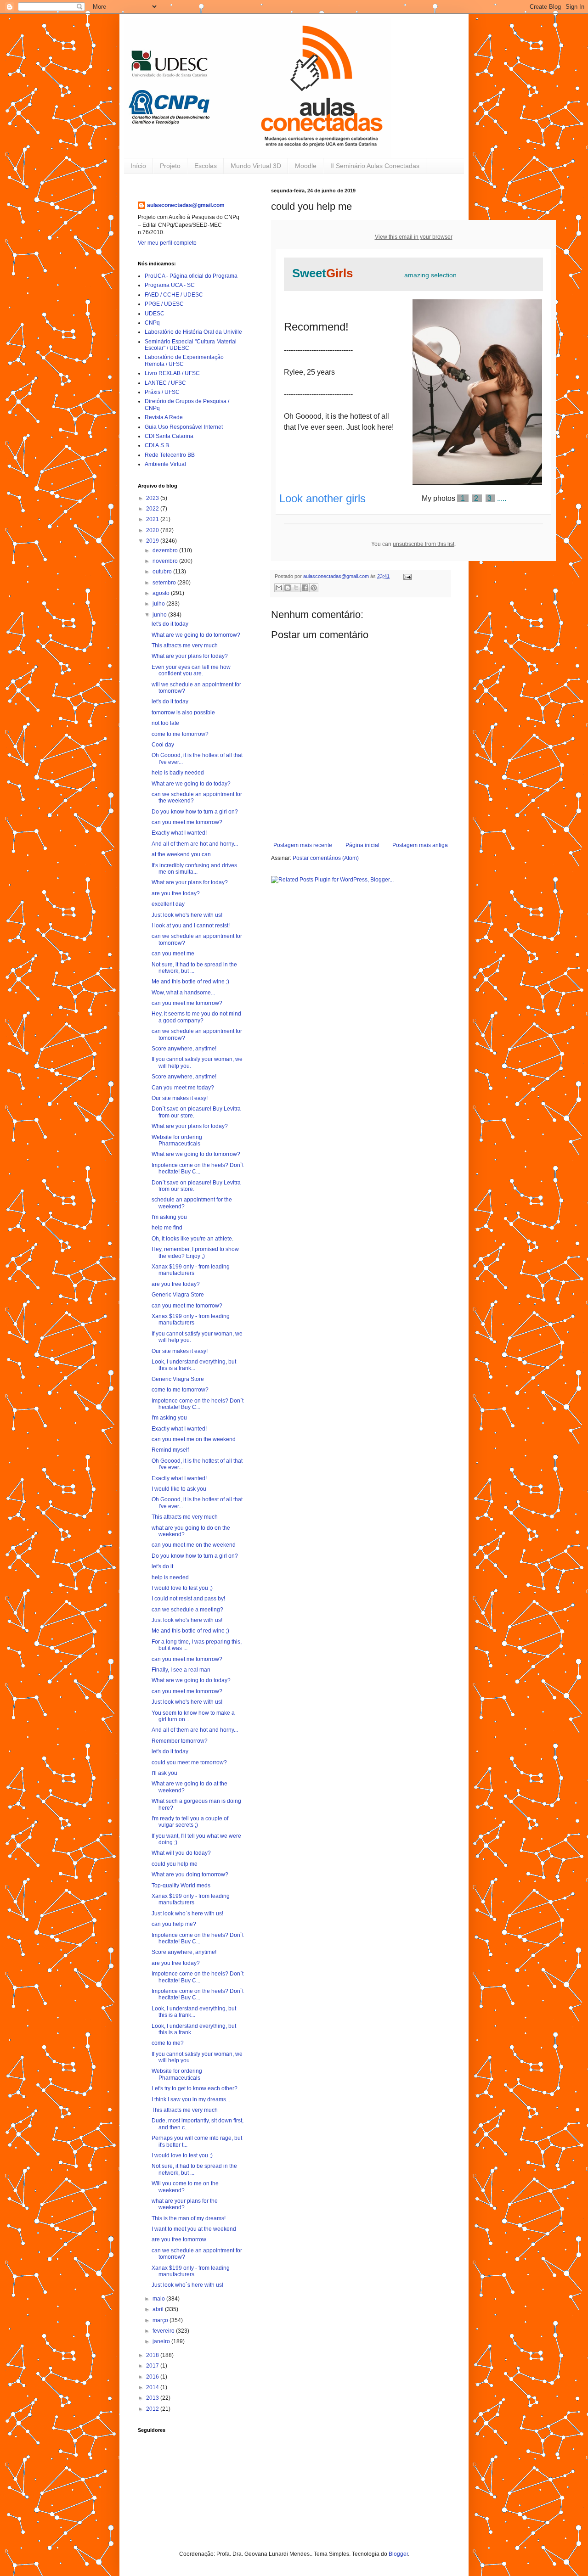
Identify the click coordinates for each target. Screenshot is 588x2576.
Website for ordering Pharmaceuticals (177, 1140)
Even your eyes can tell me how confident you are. (191, 670)
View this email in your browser (414, 237)
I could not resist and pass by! (188, 1599)
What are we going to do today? (191, 784)
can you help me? (174, 1924)
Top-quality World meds (181, 1886)
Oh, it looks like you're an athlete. (192, 1239)
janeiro (162, 2341)
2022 (153, 509)
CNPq (152, 323)
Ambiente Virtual (165, 464)
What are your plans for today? (190, 656)
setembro (165, 583)
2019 (153, 541)
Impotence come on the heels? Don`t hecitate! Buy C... (198, 1168)
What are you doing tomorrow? (190, 1874)
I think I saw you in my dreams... (191, 2099)
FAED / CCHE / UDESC (174, 295)
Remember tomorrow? (180, 1741)
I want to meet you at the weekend (194, 2229)
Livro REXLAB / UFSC (172, 373)
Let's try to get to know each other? (195, 2088)
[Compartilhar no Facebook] (305, 588)
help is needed (170, 1577)
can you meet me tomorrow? (187, 822)
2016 (153, 2377)
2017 (153, 2366)
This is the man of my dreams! (189, 2218)
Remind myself (170, 1450)
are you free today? (176, 893)
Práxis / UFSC (162, 392)
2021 (153, 519)
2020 (153, 530)
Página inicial (362, 845)
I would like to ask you (179, 1489)
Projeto (170, 166)
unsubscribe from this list (424, 544)
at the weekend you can (181, 854)
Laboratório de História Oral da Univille (193, 332)
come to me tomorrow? (180, 734)
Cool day (163, 745)
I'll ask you (164, 1773)
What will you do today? (181, 1853)
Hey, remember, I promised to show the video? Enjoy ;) (195, 1252)
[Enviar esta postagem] (406, 576)
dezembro (166, 550)
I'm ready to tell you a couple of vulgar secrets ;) (190, 1822)
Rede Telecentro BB (170, 455)
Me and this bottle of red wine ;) (190, 982)
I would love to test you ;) (182, 1588)
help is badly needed (178, 773)
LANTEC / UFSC (165, 383)
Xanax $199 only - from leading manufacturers (191, 1270)
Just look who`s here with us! (187, 1914)
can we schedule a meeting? (187, 1610)
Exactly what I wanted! (179, 833)
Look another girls (322, 498)
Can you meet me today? (183, 1088)
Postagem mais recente (303, 845)
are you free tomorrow (179, 2239)
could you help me (175, 1864)
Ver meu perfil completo (167, 243)
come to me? (168, 2043)
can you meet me (173, 954)
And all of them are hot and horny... (195, 844)
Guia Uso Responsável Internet (184, 427)
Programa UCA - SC (170, 285)
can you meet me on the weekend (194, 1439)
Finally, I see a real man (181, 1670)
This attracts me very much (185, 645)
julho (159, 604)
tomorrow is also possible (183, 713)
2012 (153, 2409)
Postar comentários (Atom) (326, 858)
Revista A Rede (164, 417)
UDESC (155, 314)
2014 (153, 2387)
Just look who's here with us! (187, 915)
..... (482, 498)
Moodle (306, 166)
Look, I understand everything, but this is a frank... (194, 1365)
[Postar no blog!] (288, 588)
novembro (166, 561)
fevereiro (164, 2331)
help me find (167, 1228)
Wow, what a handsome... (183, 993)
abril (159, 2309)
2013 (153, 2398)
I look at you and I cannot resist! (191, 926)
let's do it (162, 1566)
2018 (153, 2355)
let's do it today (170, 624)
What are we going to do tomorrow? (196, 635)
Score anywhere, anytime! (184, 1049)
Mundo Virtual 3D (256, 166)
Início (138, 166)
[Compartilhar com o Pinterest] (314, 588)
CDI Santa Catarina (169, 436)
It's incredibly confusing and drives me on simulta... (194, 869)
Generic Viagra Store (178, 1295)
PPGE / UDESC (164, 304)
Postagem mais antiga (420, 845)
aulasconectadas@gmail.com (186, 205)
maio (159, 2299)
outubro (163, 572)
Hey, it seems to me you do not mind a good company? (196, 1017)
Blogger (398, 2554)
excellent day (168, 904)
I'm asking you (169, 1217)
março (161, 2320)
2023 (153, 498)
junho (160, 615)
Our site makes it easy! (180, 1098)
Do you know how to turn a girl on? (195, 812)
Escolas (206, 166)
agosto (162, 593)
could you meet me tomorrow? (189, 1762)
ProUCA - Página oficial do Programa (191, 276)
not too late (165, 723)
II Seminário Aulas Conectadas (375, 166)
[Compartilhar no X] (296, 588)
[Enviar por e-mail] (279, 588)
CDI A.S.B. (158, 445)
